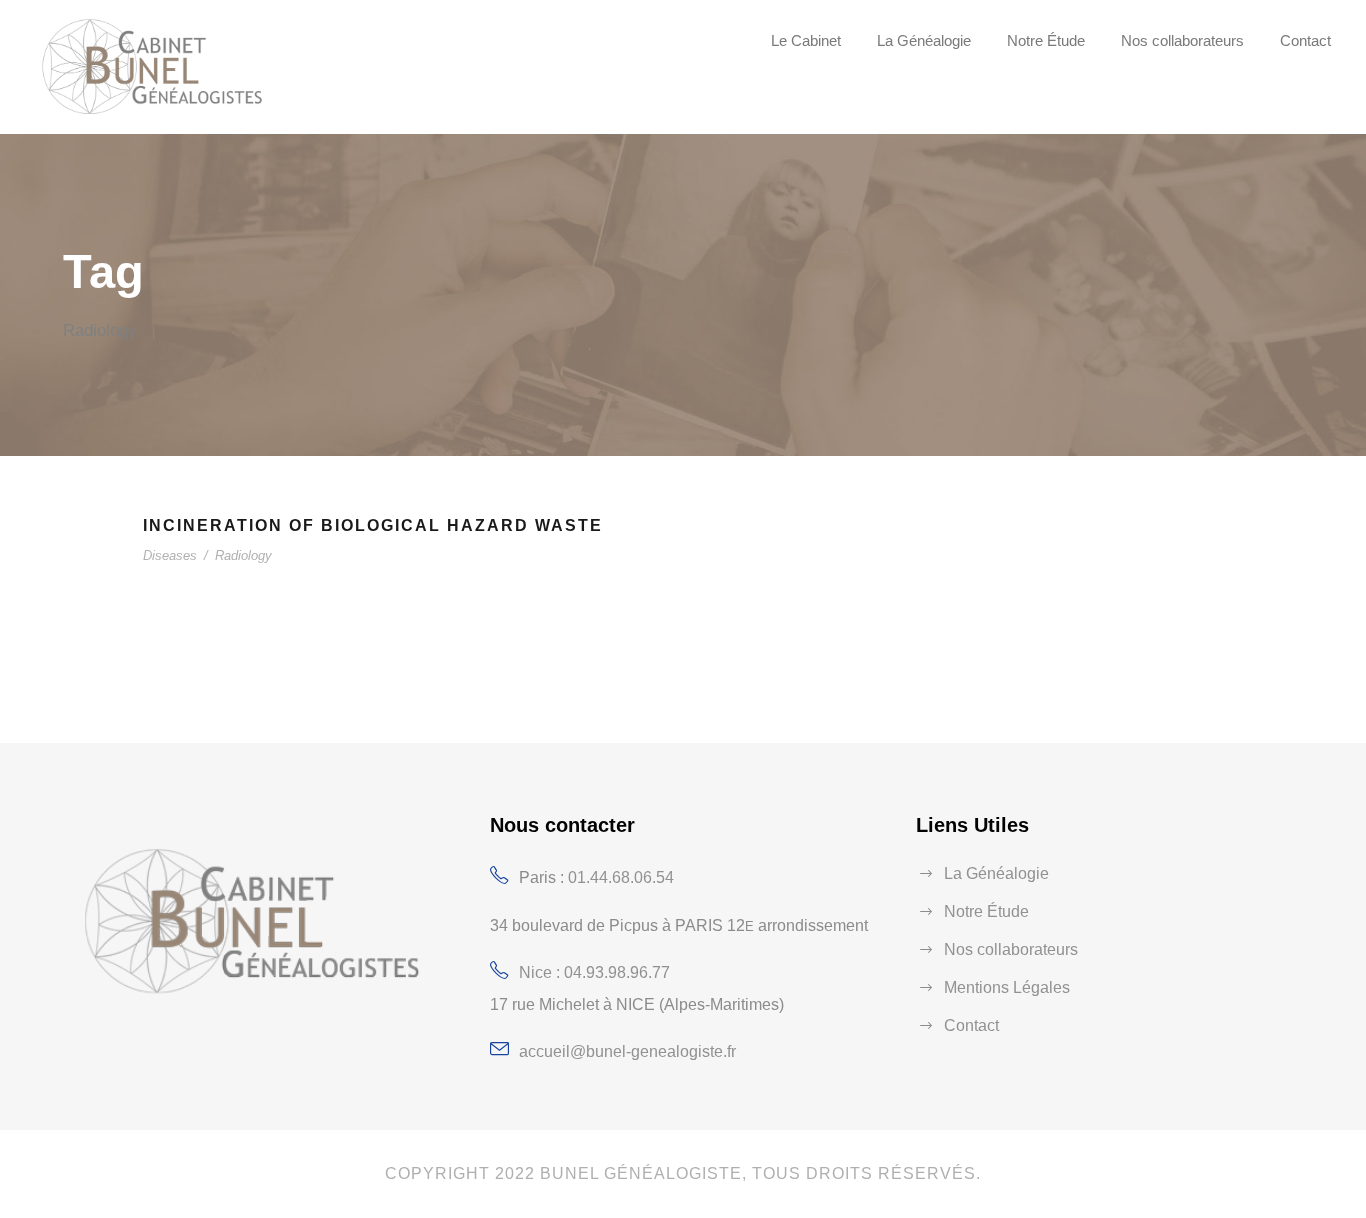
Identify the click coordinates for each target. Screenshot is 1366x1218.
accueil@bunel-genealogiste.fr (627, 1051)
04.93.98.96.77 (617, 972)
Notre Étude (1046, 40)
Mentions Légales (1007, 987)
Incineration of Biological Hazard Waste (373, 525)
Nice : (541, 972)
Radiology (243, 555)
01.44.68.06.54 (621, 877)
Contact (1305, 40)
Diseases (170, 555)
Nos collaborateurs (1182, 40)
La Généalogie (924, 40)
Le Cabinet (806, 40)
